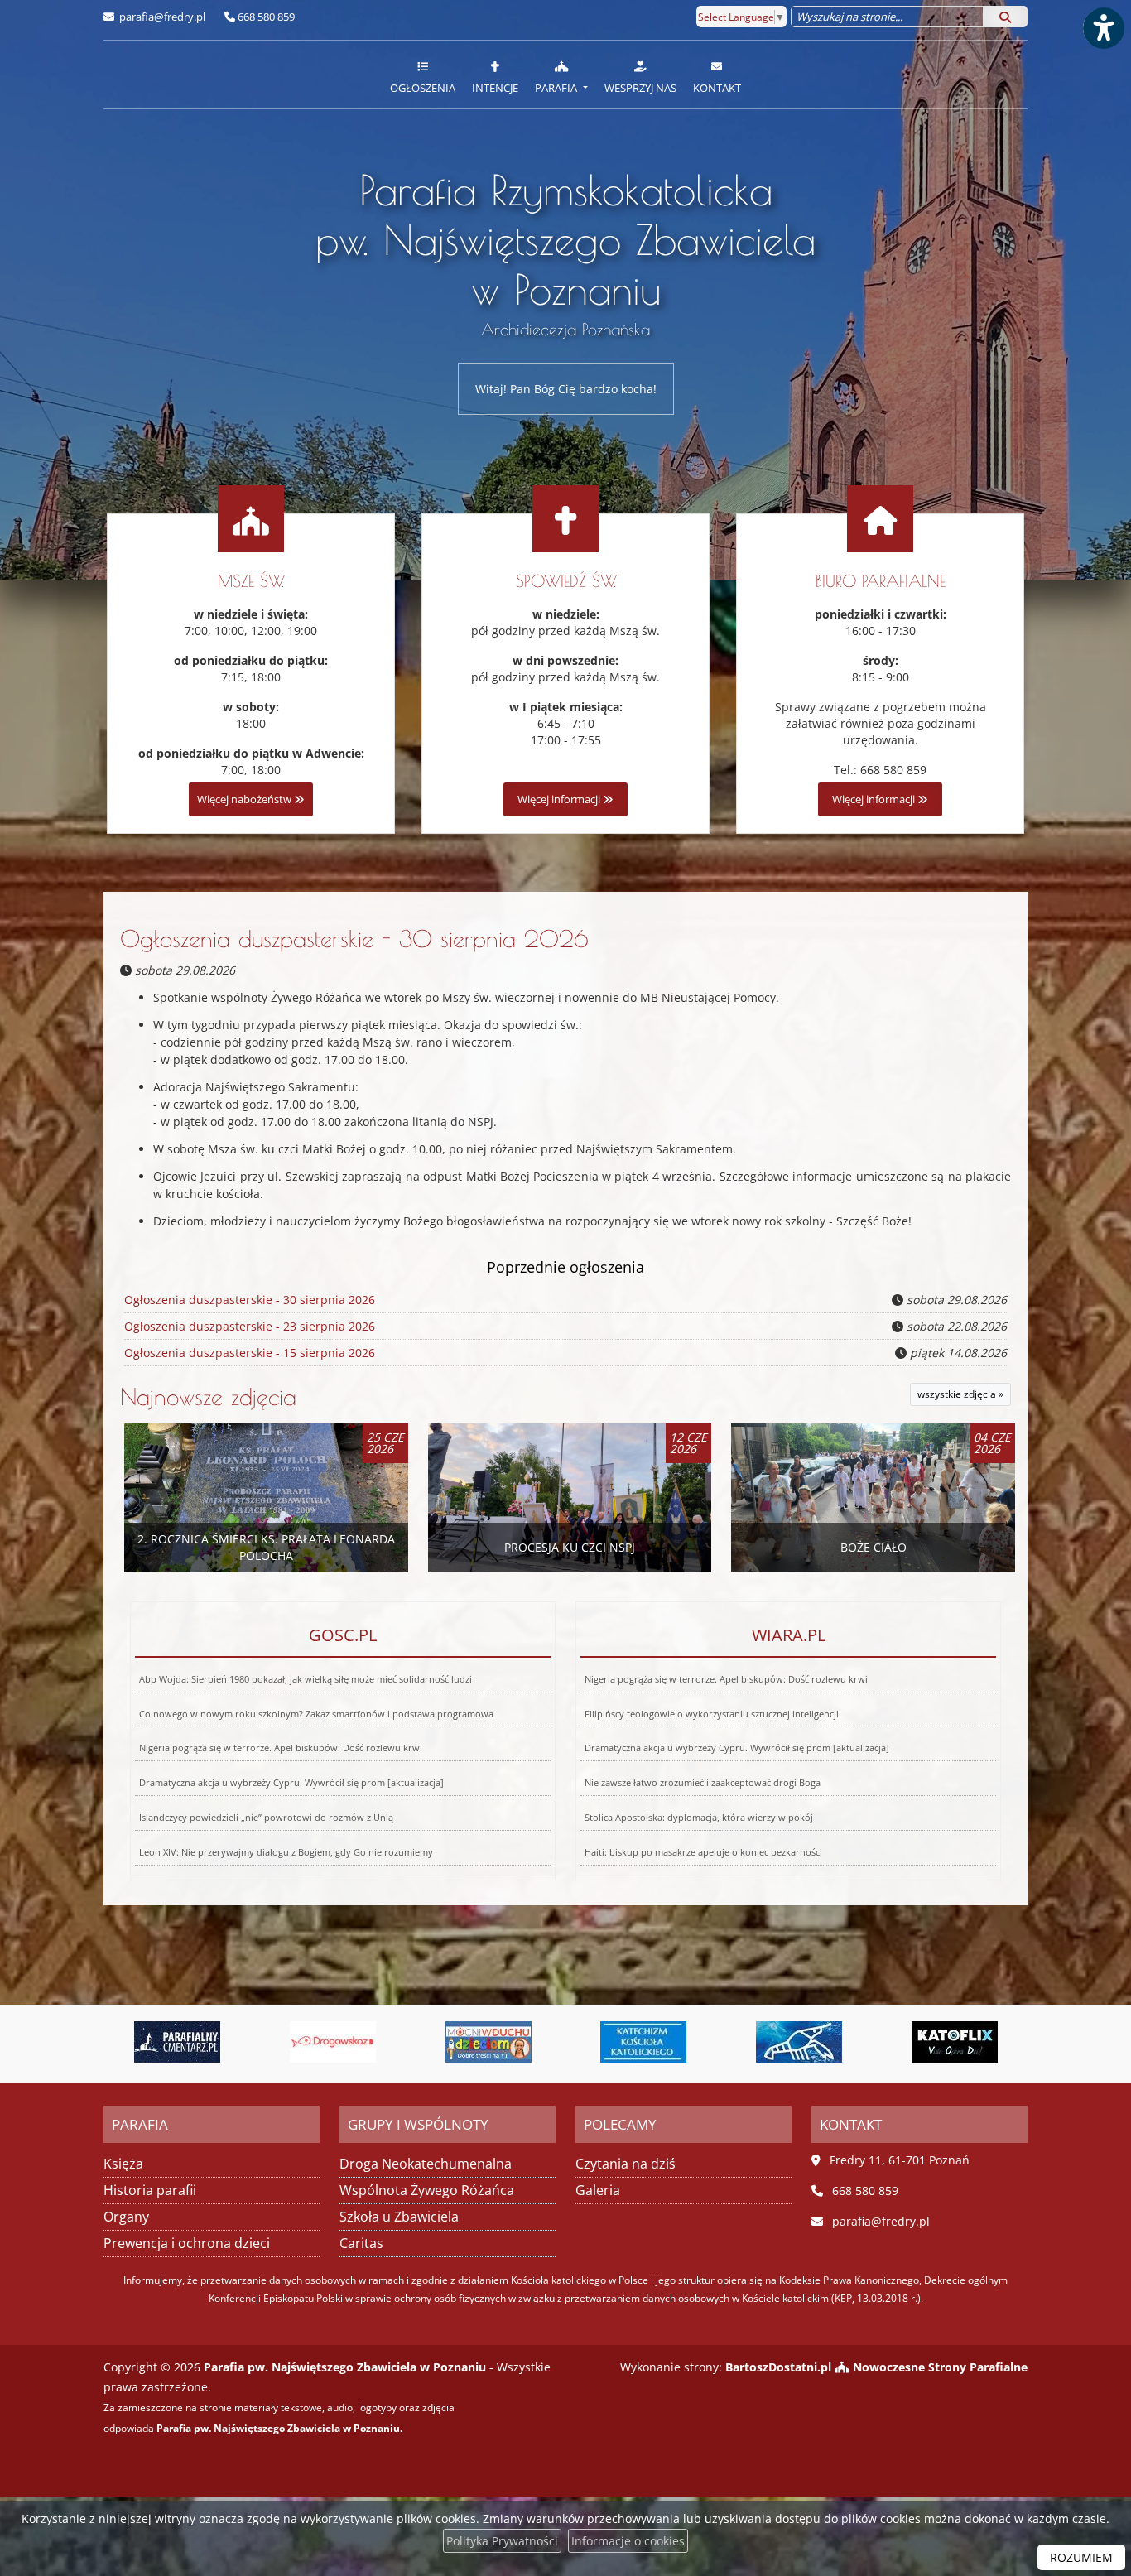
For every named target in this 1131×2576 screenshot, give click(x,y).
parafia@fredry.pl (161, 17)
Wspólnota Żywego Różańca (427, 2190)
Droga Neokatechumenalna (426, 2164)
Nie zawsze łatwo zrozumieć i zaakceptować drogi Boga (703, 1782)
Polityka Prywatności (502, 2541)
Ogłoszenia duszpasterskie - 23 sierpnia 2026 (250, 1326)
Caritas (361, 2243)
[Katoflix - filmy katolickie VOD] (813, 2042)
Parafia (557, 88)
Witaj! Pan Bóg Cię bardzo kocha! (566, 389)
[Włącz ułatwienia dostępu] (1103, 28)
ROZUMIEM (1081, 2557)
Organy (126, 2217)
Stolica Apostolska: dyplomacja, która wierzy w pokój (699, 1817)
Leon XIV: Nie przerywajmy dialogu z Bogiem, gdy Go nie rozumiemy (286, 1852)
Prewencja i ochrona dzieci (187, 2243)
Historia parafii (150, 2190)
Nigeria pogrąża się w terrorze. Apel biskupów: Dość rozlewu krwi (281, 1748)
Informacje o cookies (628, 2541)
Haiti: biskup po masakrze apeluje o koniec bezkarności (703, 1852)
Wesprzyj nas (640, 88)
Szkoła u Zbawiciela (399, 2217)
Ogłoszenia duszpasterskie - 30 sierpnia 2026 (354, 939)
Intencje (495, 88)
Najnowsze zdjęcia (208, 1396)
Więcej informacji (560, 799)
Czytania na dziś (626, 2164)
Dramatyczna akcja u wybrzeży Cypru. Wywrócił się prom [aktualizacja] (291, 1782)
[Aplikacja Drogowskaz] (192, 2042)
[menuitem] (423, 75)
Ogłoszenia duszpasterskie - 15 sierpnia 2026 (250, 1353)
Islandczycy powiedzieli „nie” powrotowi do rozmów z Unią (266, 1817)
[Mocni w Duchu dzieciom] (347, 2042)
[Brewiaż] (969, 2042)
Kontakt (717, 88)
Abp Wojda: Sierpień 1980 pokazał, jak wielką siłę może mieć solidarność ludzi (306, 1679)
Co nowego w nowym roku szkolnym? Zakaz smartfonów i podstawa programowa (316, 1714)
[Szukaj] (1005, 17)
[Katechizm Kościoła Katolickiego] (503, 2042)
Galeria (598, 2190)
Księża (123, 2164)
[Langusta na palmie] (658, 2042)
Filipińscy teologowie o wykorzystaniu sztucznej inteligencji (712, 1714)
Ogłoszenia (423, 88)
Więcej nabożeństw (245, 799)
